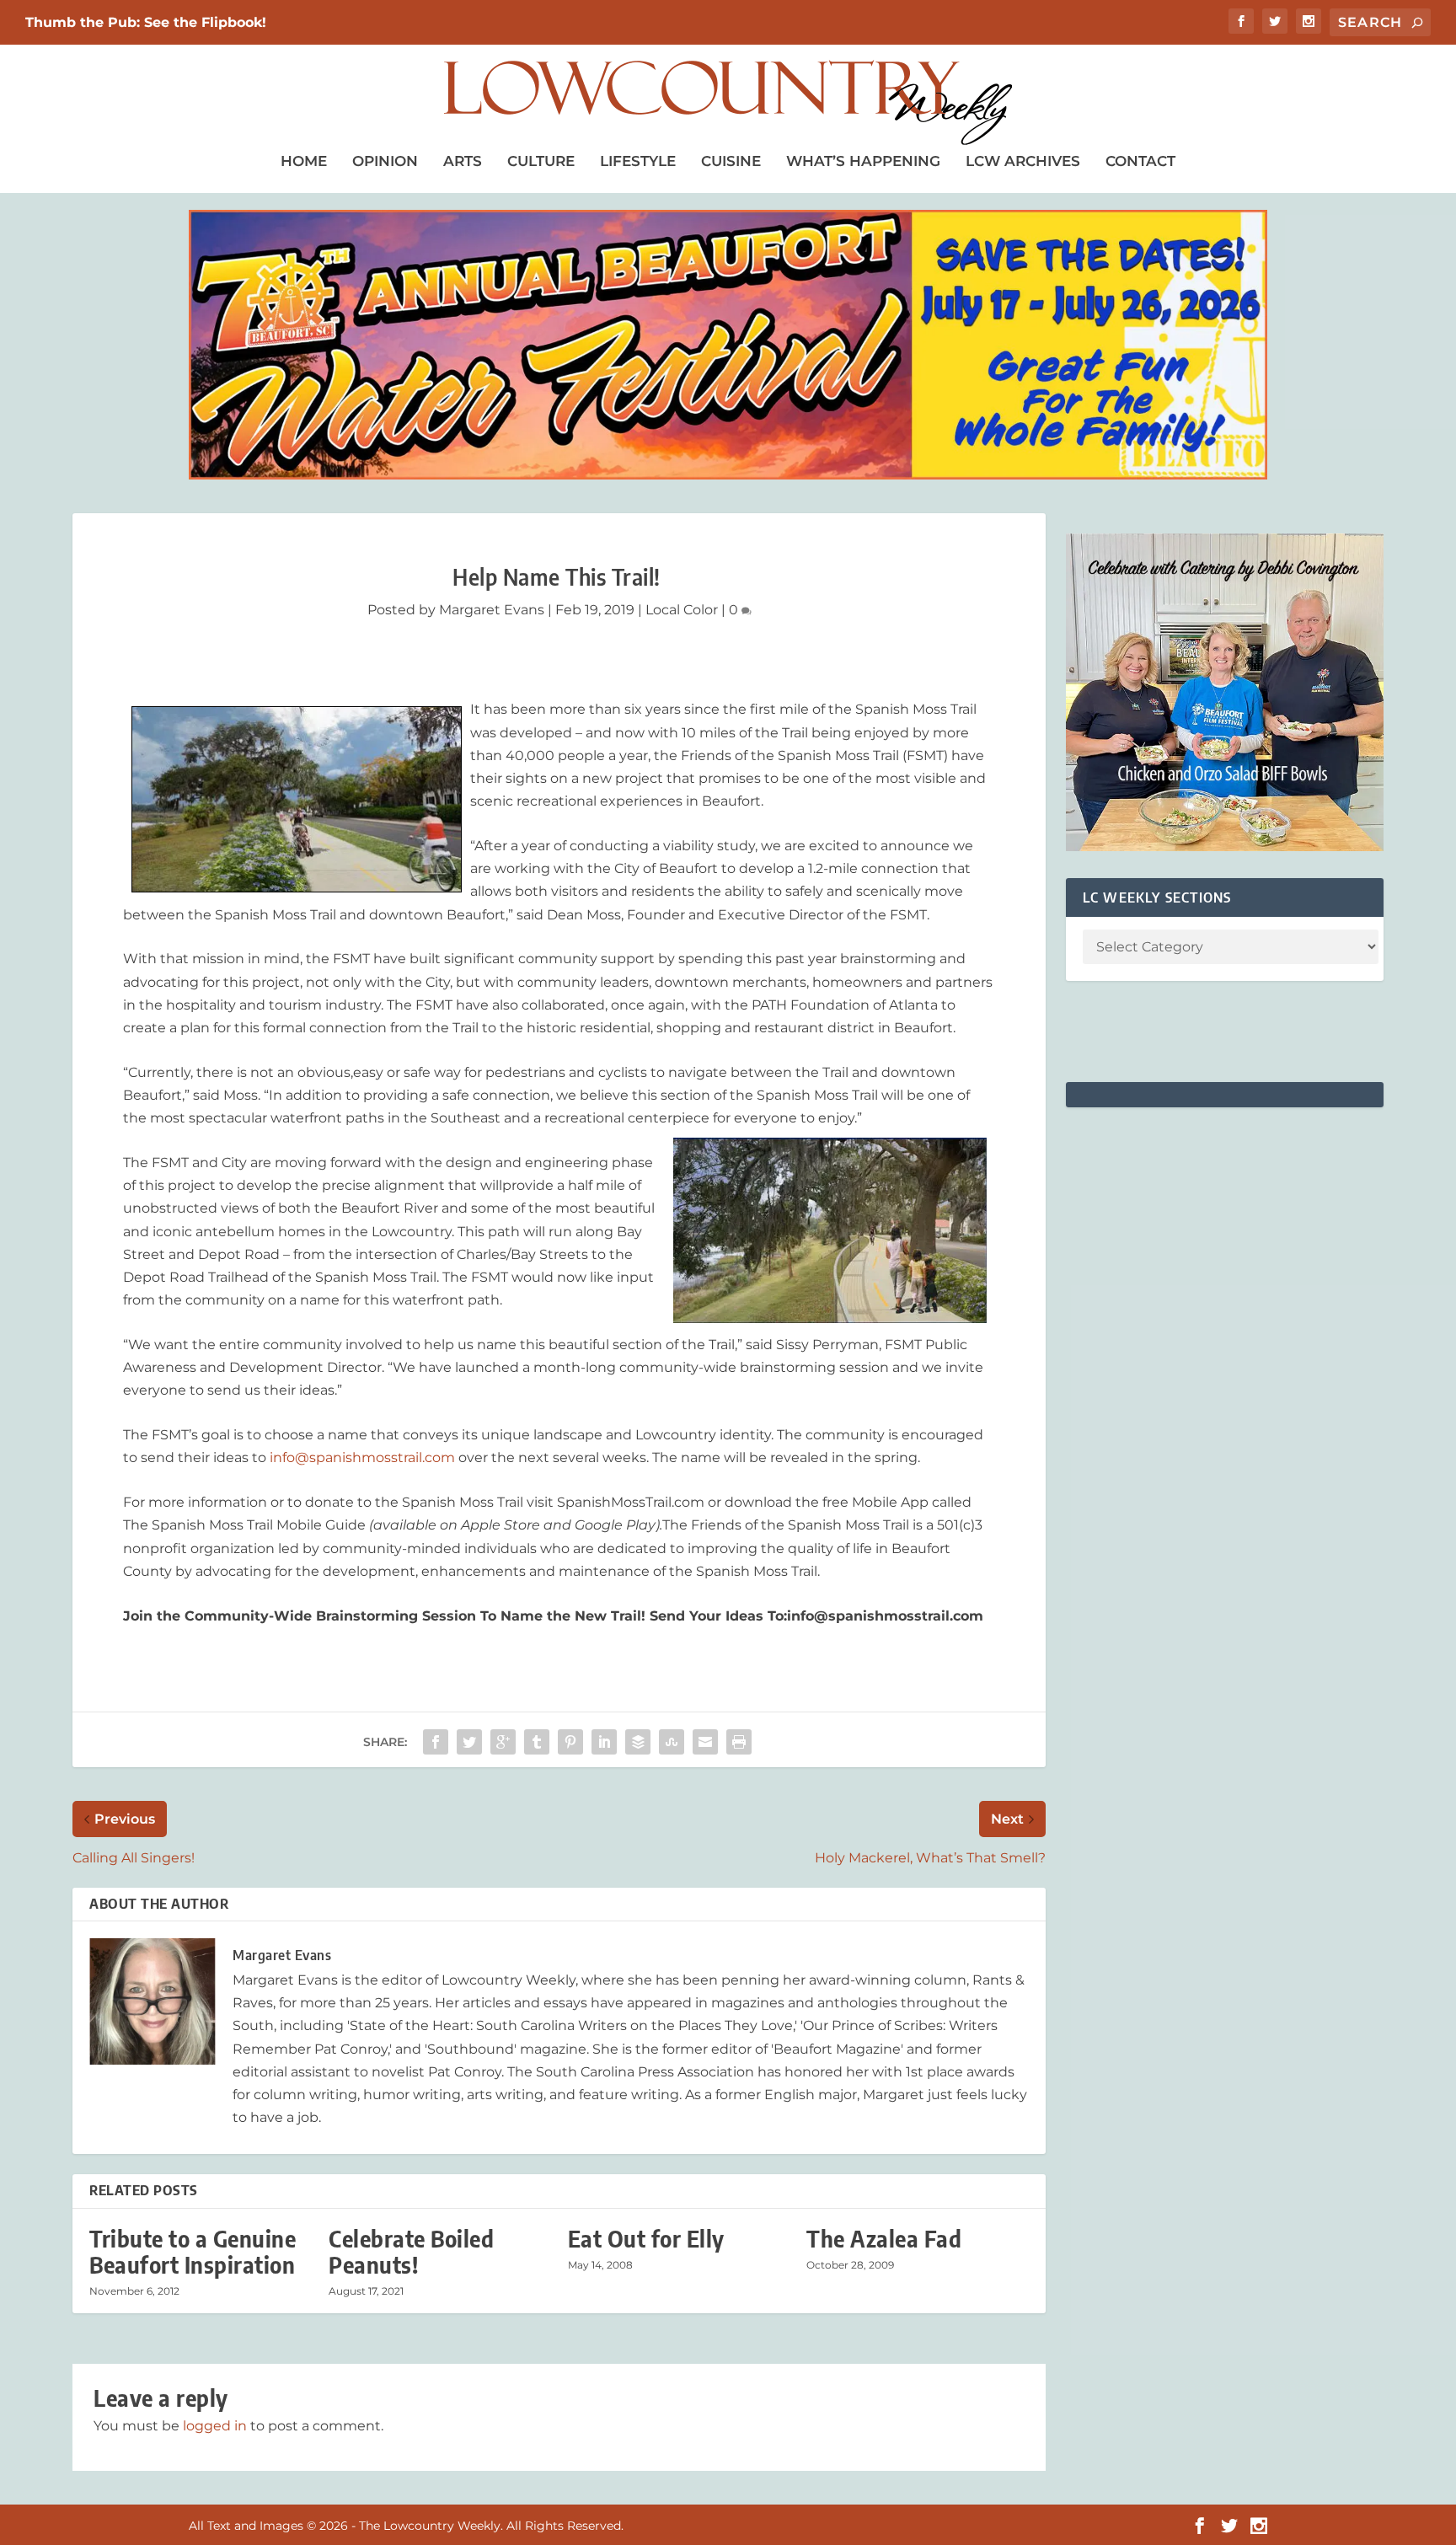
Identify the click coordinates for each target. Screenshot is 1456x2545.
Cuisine (731, 161)
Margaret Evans (492, 610)
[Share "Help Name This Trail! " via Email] (705, 1742)
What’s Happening (863, 161)
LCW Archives (1023, 161)
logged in (215, 2426)
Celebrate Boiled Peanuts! (411, 2252)
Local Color (682, 610)
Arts (463, 161)
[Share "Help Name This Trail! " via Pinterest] (570, 1742)
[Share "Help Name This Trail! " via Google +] (503, 1742)
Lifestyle (638, 161)
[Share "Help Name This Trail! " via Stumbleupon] (672, 1742)
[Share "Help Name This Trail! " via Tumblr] (537, 1742)
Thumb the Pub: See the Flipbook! (146, 22)
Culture (541, 161)
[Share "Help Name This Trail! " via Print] (739, 1742)
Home (304, 161)
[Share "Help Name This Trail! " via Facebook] (436, 1742)
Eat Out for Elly (646, 2239)
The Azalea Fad (884, 2239)
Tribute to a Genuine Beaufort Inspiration (193, 2252)
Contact (1140, 161)
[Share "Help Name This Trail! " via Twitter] (469, 1742)
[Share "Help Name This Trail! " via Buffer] (638, 1742)
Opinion (385, 161)
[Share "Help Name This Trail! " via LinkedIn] (604, 1742)
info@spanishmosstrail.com (362, 1457)
